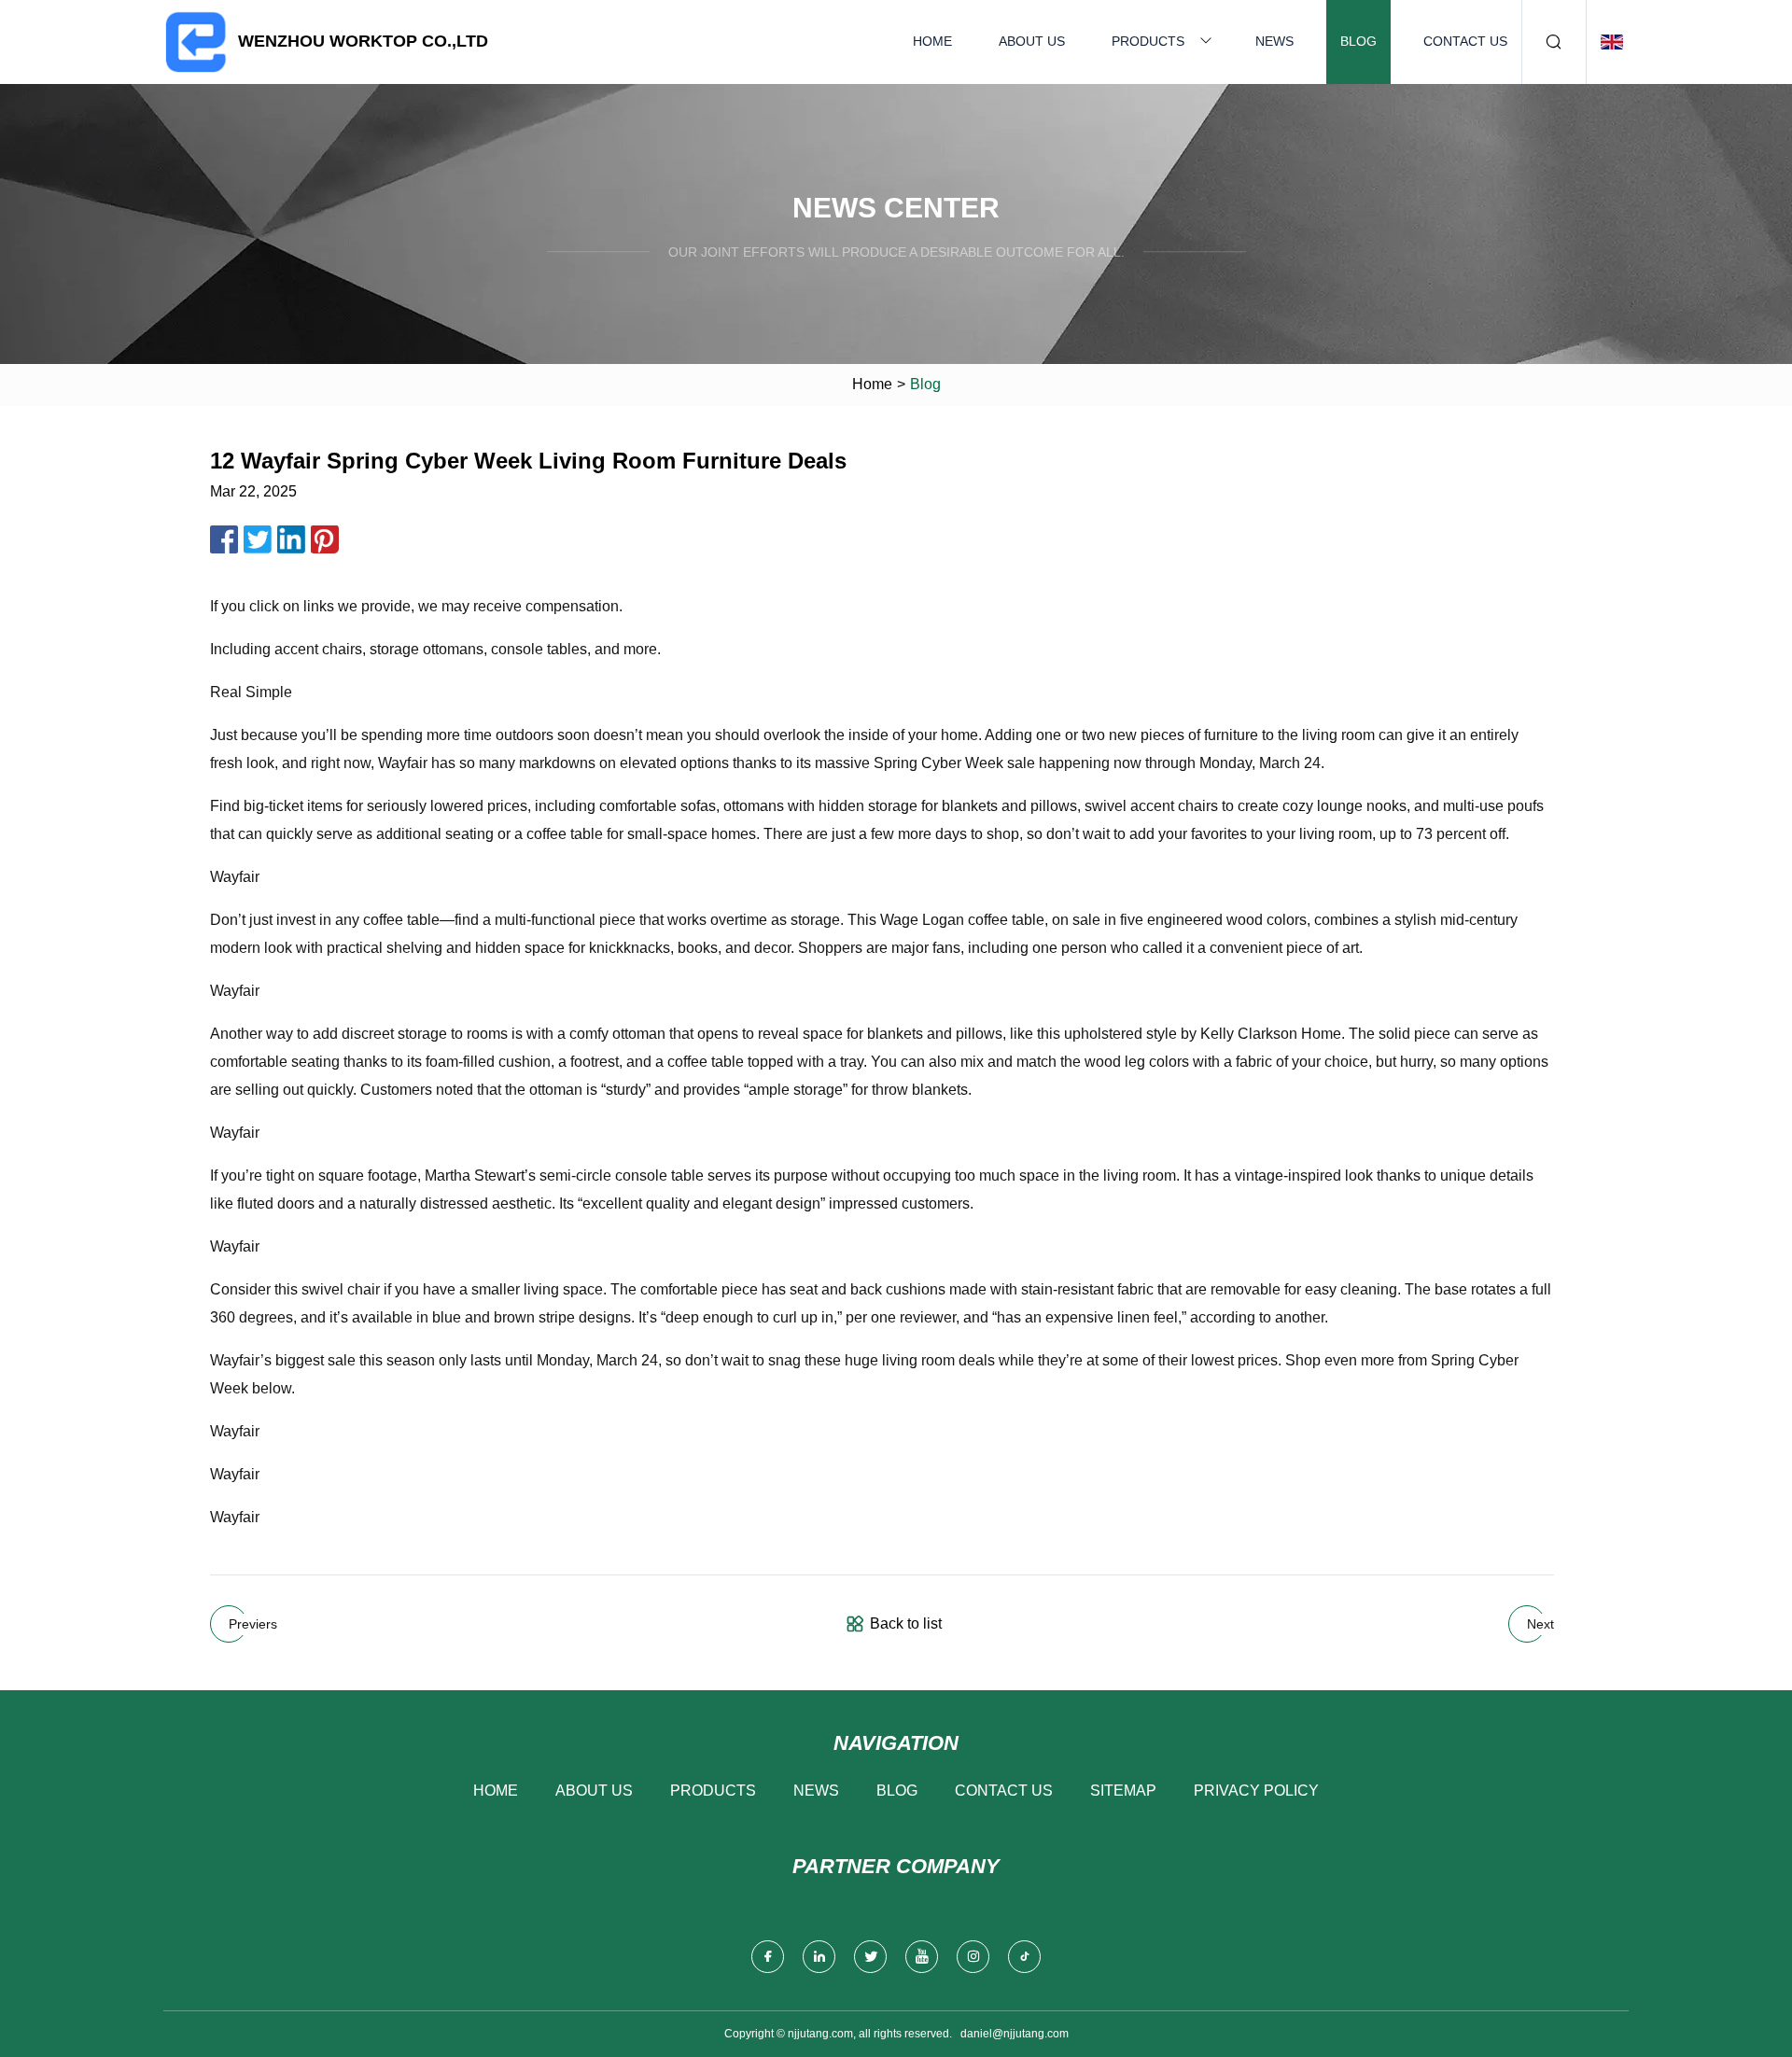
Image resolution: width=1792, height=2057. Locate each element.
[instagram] (973, 1957)
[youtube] (922, 1957)
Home (932, 41)
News (1274, 41)
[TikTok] (1024, 1957)
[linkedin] (819, 1957)
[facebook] (768, 1957)
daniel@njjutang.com (1015, 2034)
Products (1148, 41)
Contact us (1465, 41)
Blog (1358, 41)
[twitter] (870, 1957)
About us (1032, 41)
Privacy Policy (1256, 1791)
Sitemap (1123, 1791)
